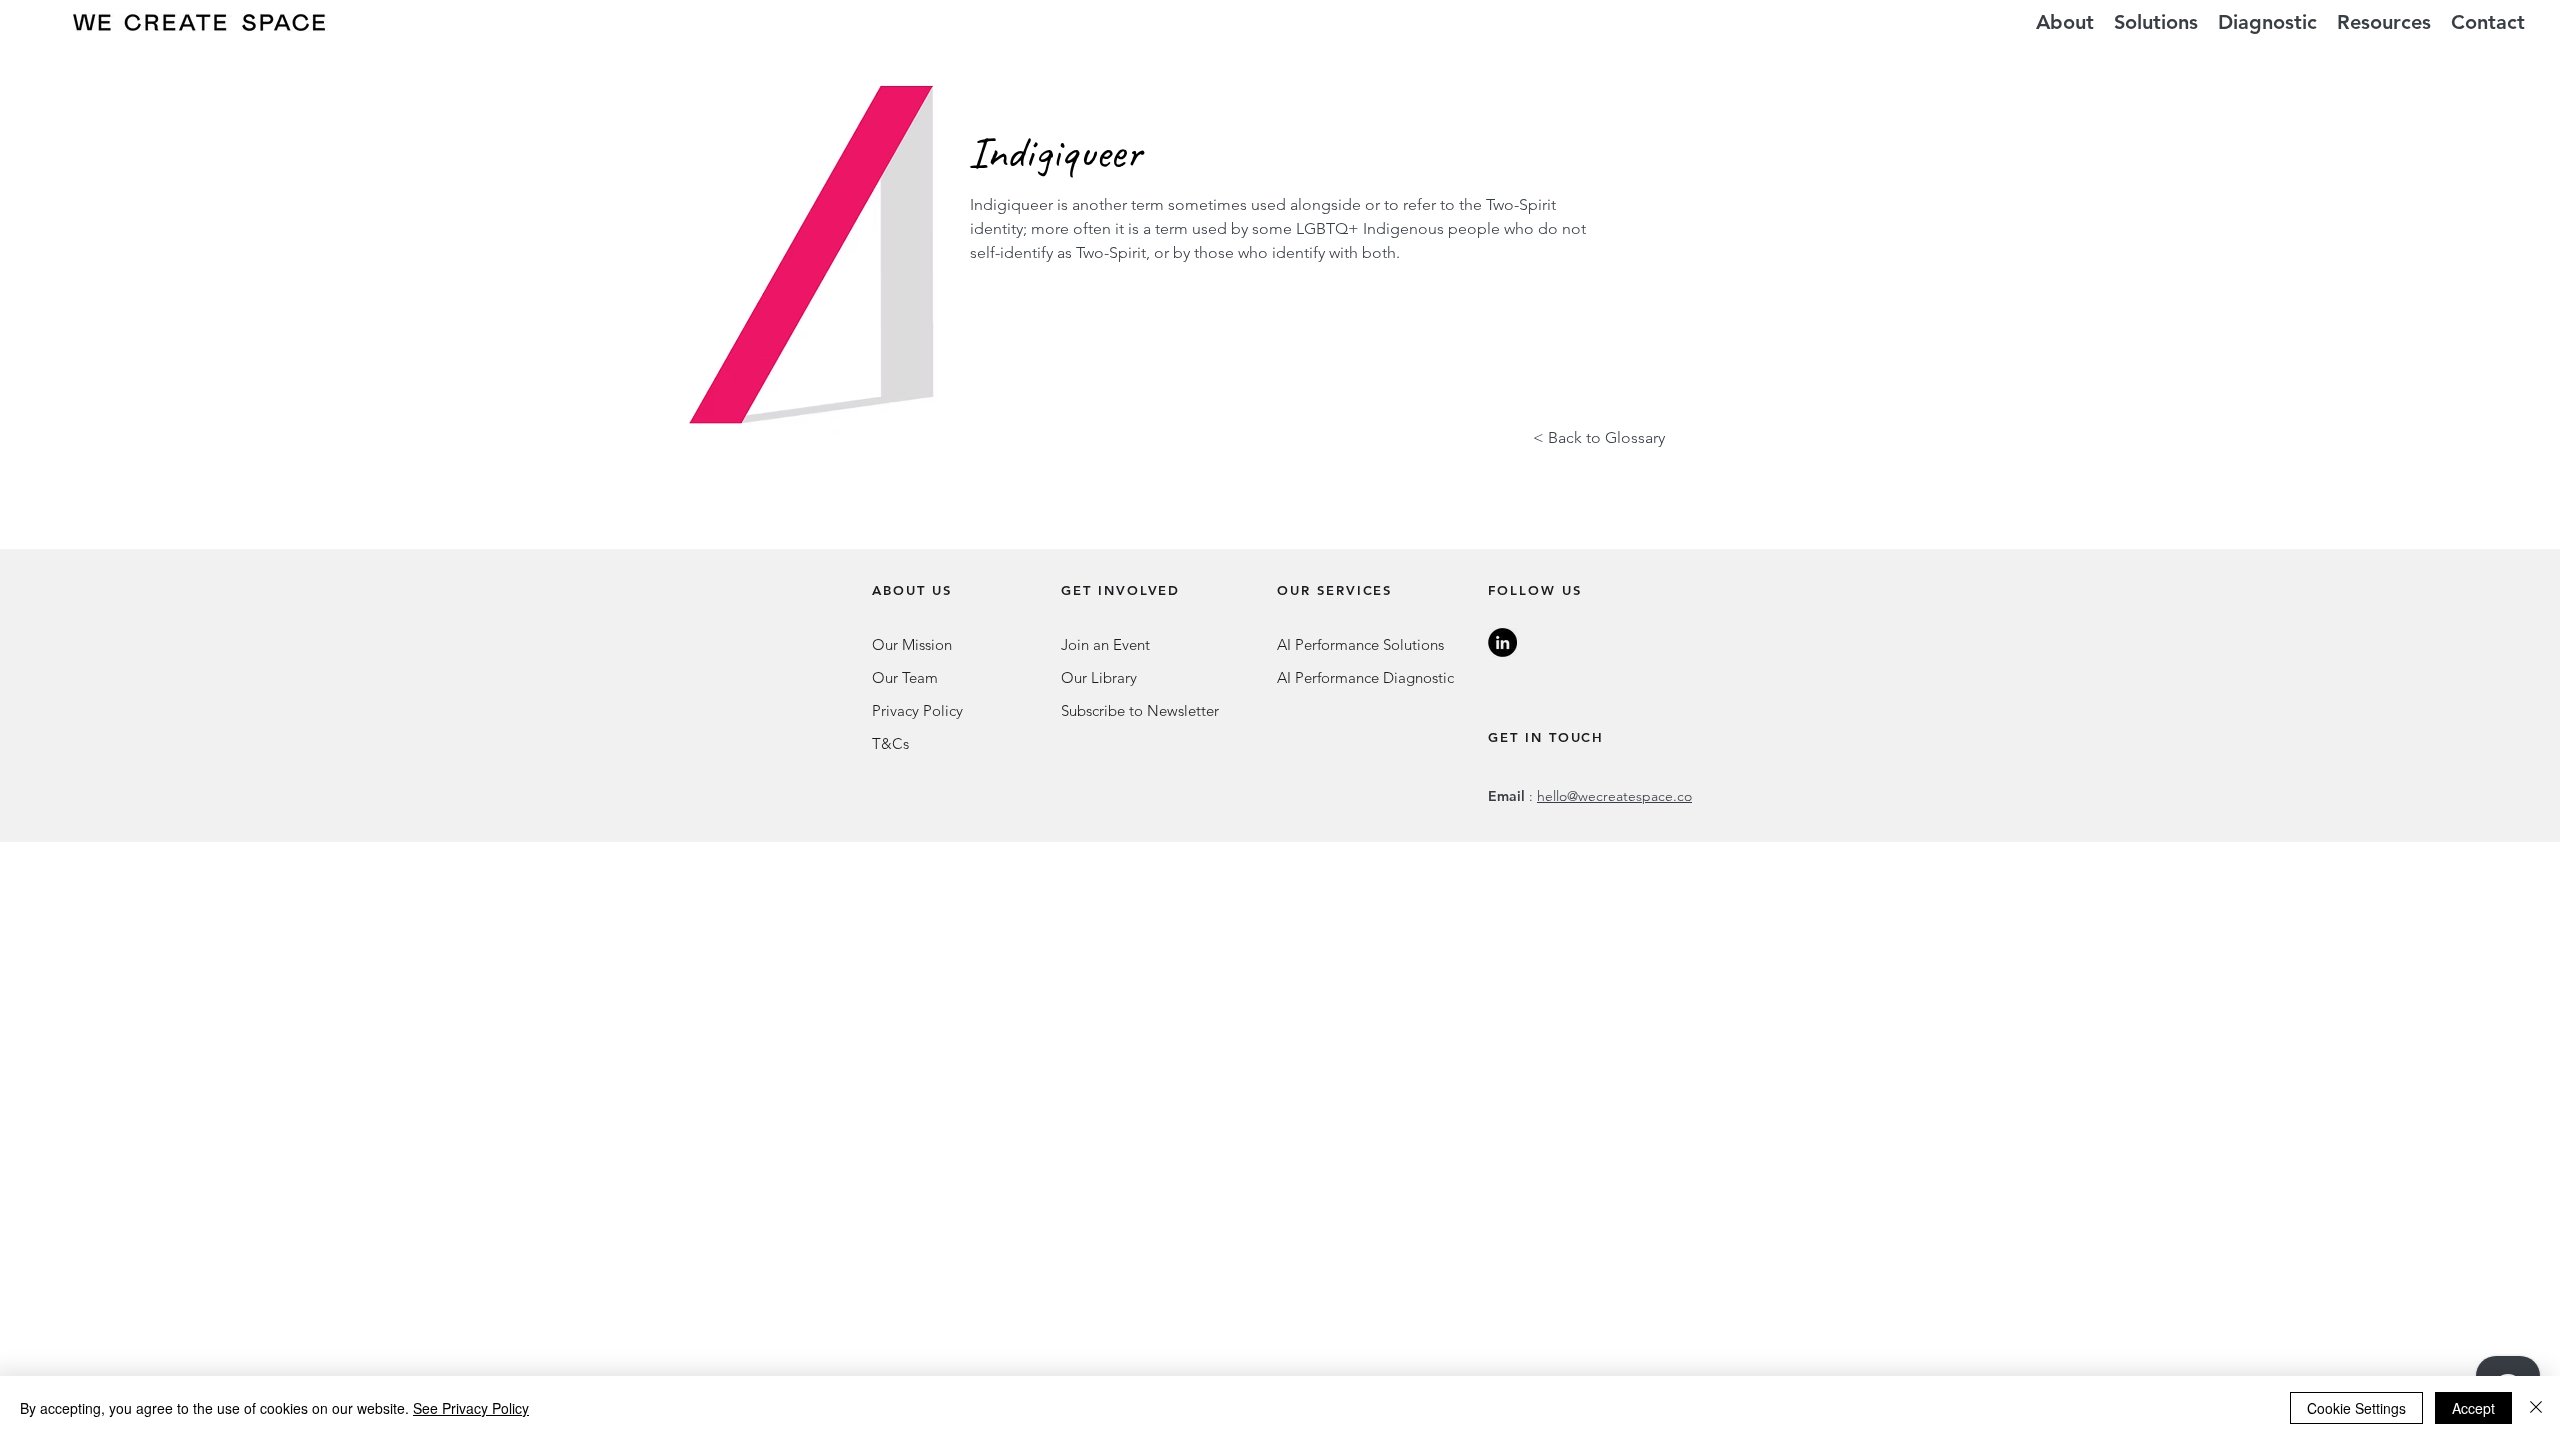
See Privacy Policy (471, 1408)
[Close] (2536, 1408)
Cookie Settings (2356, 1408)
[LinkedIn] (1502, 642)
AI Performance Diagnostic (1365, 677)
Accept (2473, 1408)
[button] (2156, 22)
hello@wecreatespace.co (1614, 796)
